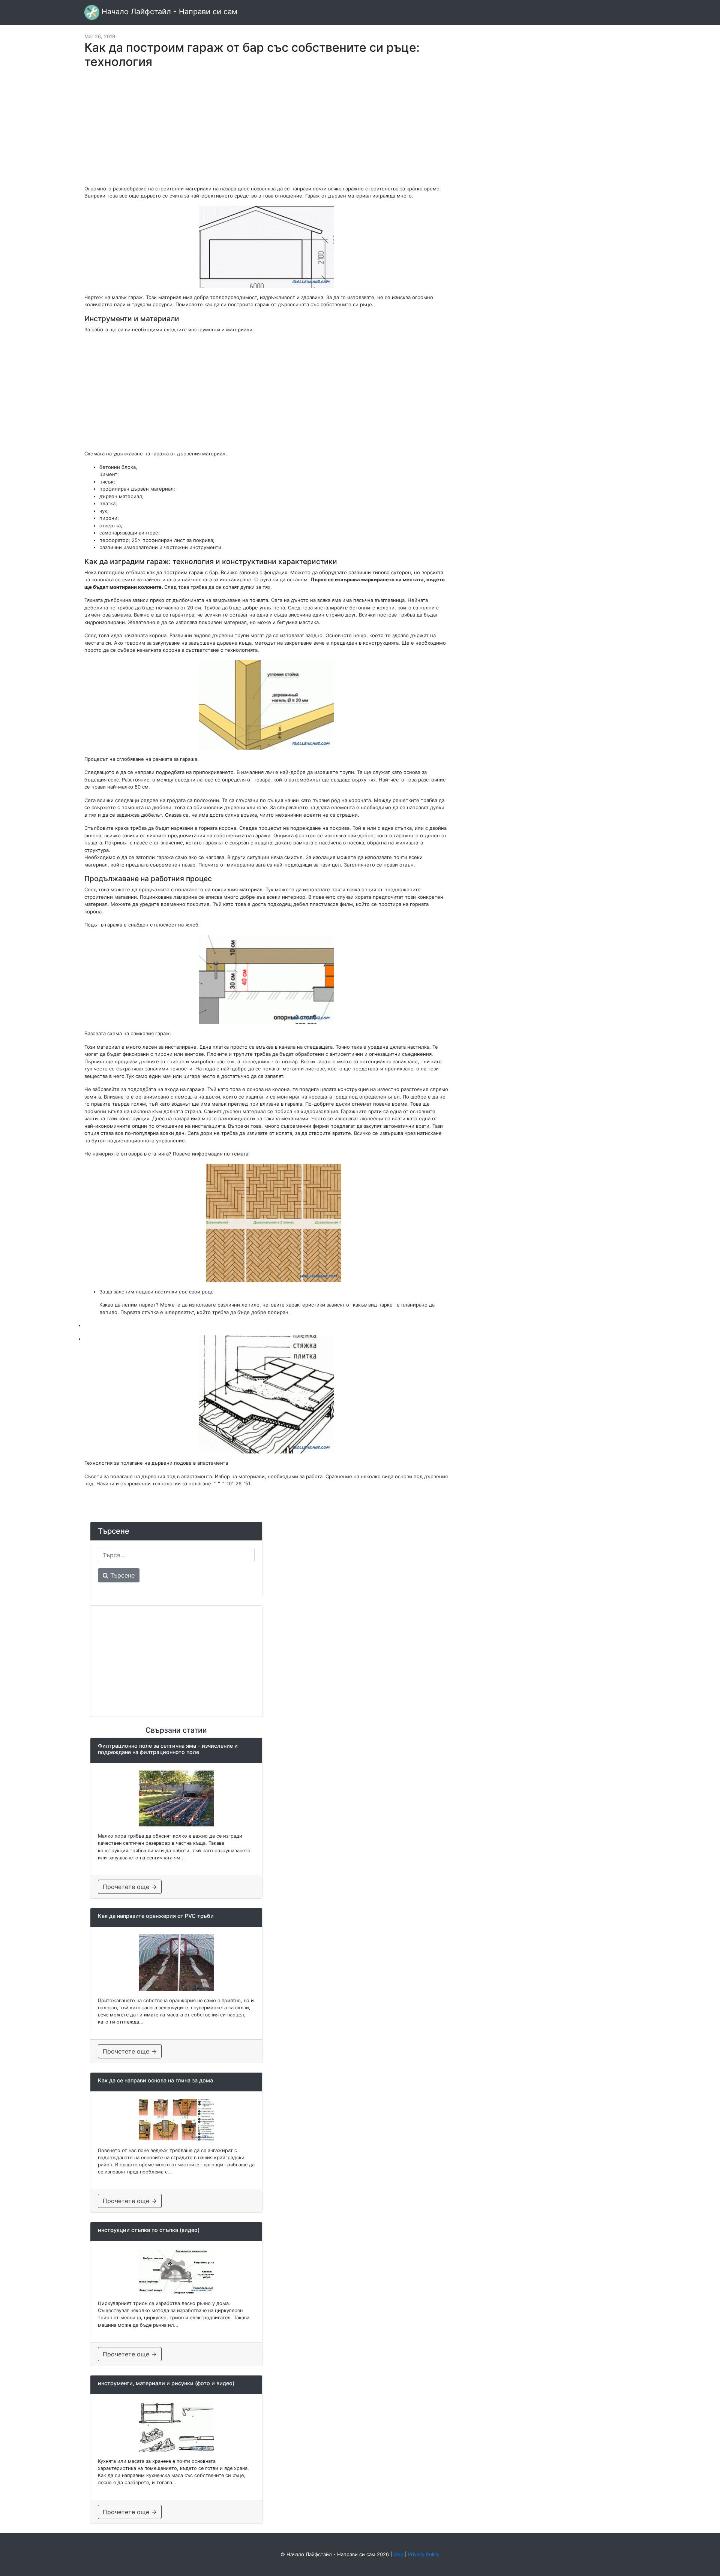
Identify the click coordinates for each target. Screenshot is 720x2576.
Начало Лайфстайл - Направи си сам (168, 12)
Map (398, 2554)
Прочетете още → (130, 1887)
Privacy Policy (424, 2554)
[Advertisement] (266, 130)
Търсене (121, 1575)
